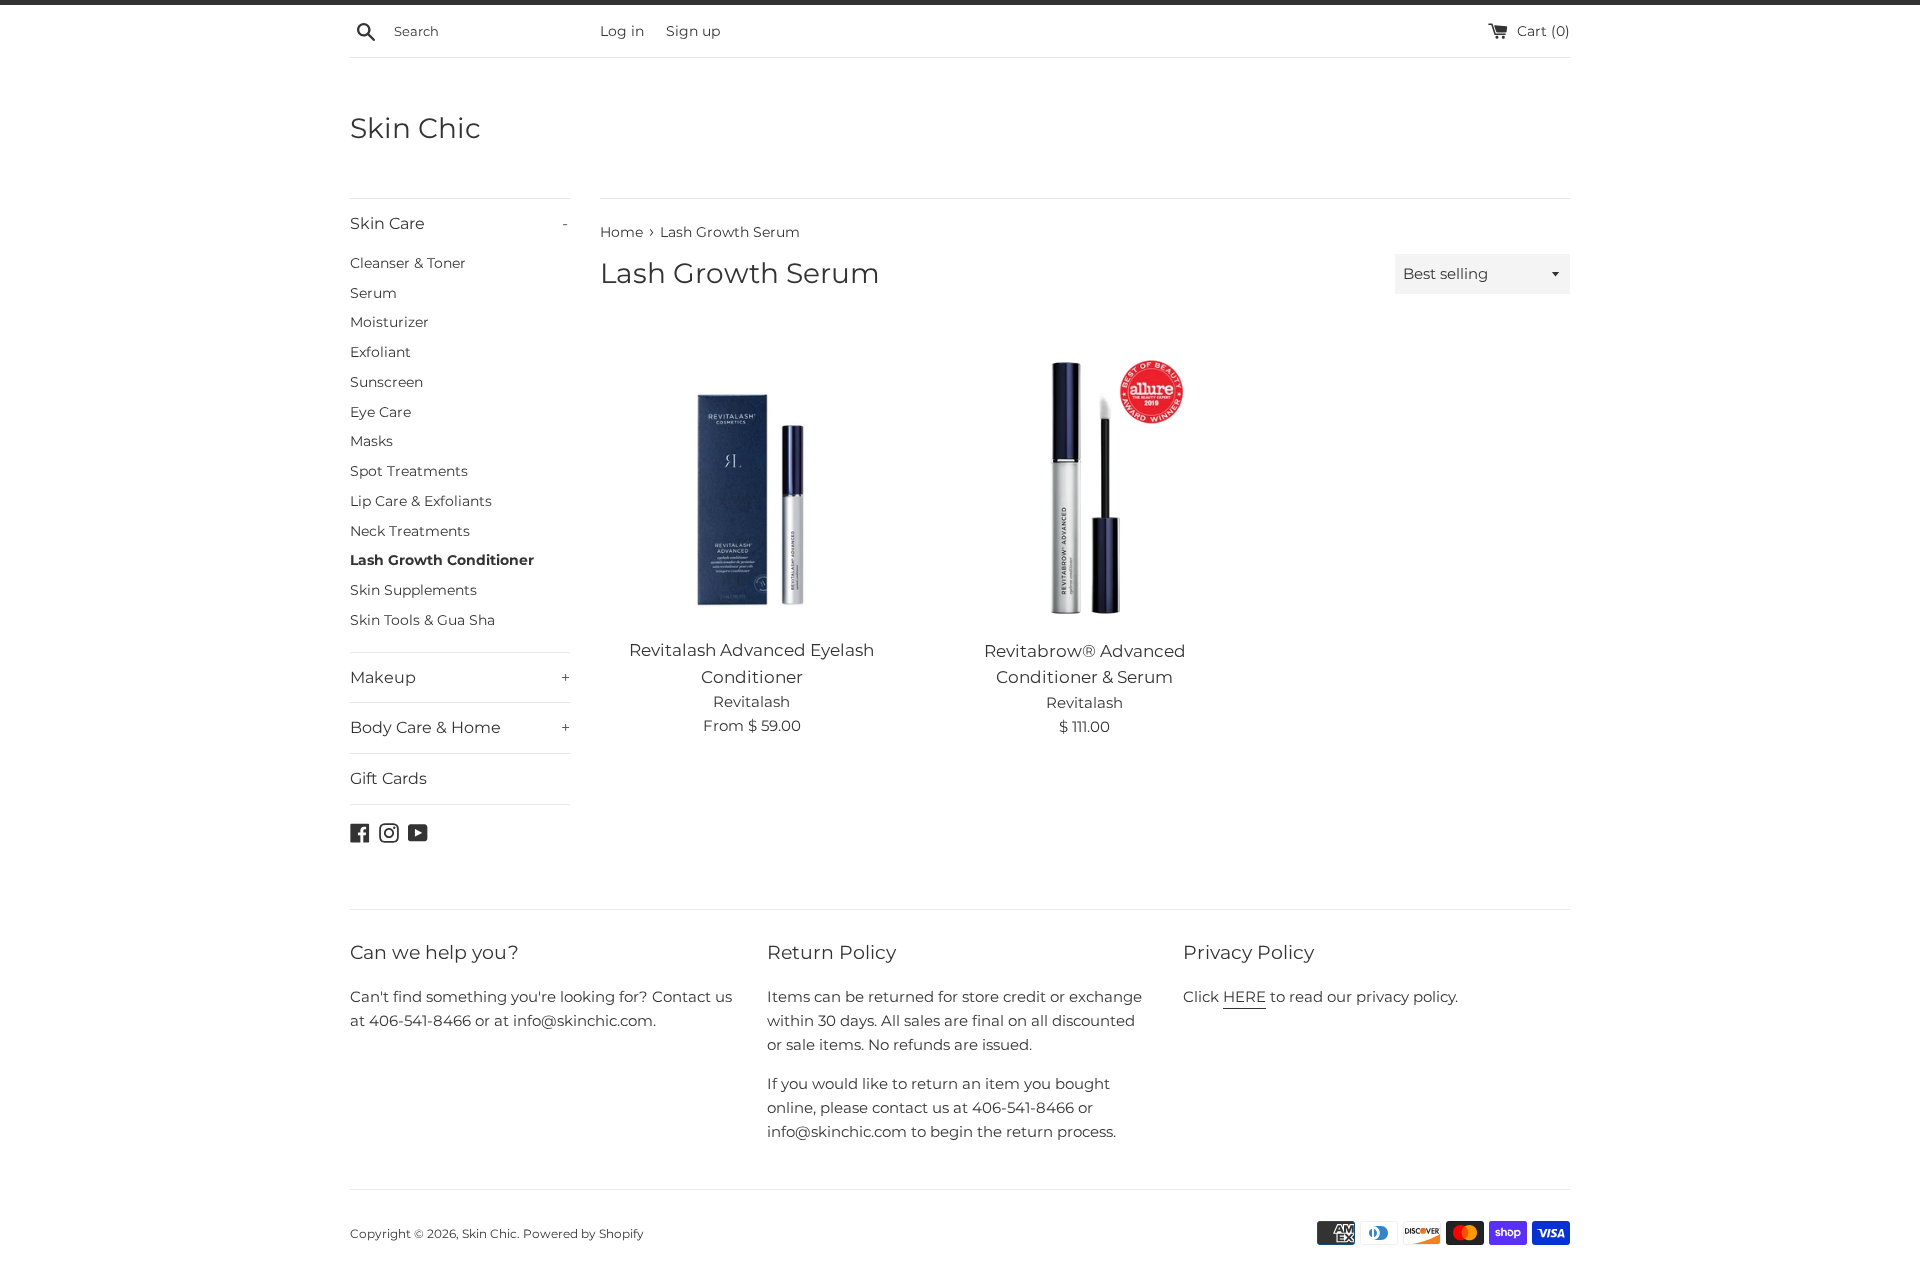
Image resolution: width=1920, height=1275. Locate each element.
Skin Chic (415, 128)
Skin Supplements (413, 590)
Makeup (460, 677)
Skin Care (459, 223)
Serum (373, 293)
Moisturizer (389, 322)
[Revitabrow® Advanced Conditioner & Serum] (1084, 475)
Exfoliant (380, 352)
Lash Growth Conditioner (442, 560)
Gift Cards (388, 778)
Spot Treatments (409, 471)
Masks (371, 441)
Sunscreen (386, 382)
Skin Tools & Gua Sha (422, 620)
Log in (622, 31)
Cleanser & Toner (408, 263)
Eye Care (380, 412)
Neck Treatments (410, 531)
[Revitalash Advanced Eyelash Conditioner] (751, 475)
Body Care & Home (460, 727)
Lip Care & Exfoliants (421, 501)
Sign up (693, 31)
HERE (1244, 996)
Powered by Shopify (583, 1233)
